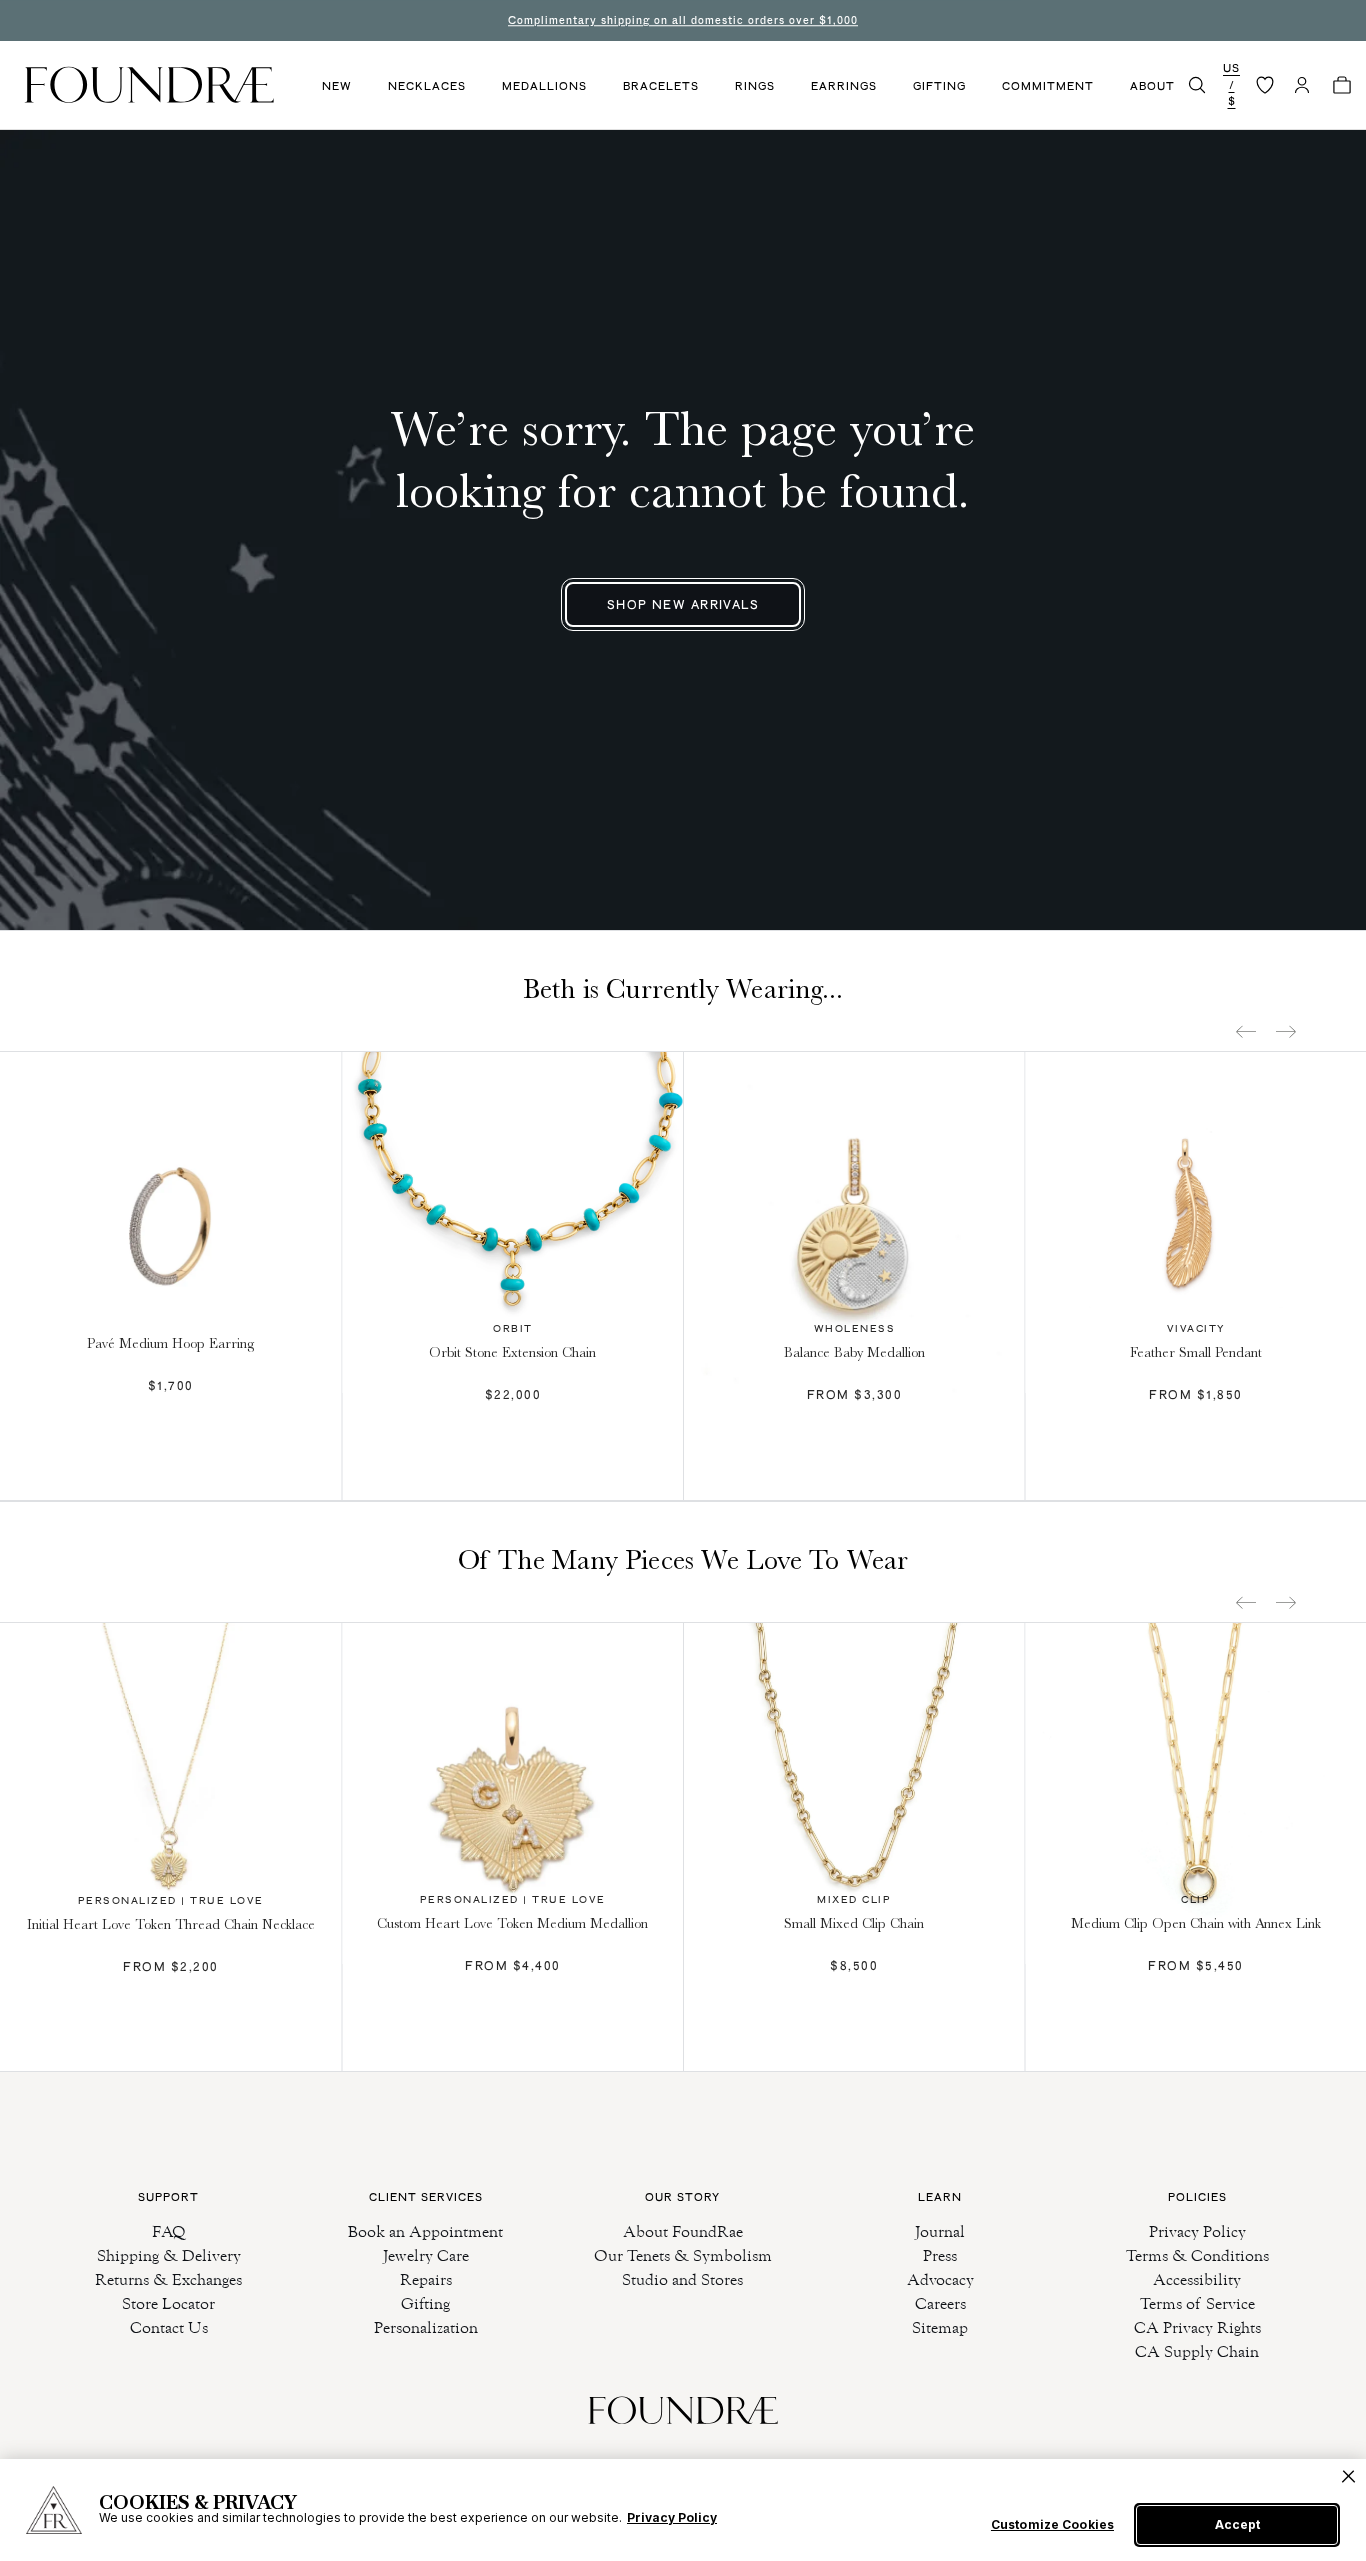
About (1152, 86)
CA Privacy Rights (1197, 2327)
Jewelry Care (426, 2255)
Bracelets (661, 86)
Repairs (426, 2279)
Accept (1237, 2524)
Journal (940, 2231)
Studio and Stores (682, 2279)
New (337, 86)
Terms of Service (1197, 2303)
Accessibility (1197, 2279)
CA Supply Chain (1197, 2351)
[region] (683, 2510)
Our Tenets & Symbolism (683, 2255)
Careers (940, 2303)
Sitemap (940, 2327)
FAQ (169, 2231)
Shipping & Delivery (169, 2255)
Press (940, 2255)
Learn (940, 2197)
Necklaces (427, 86)
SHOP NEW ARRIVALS (683, 604)
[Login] (1302, 85)
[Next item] (1286, 1031)
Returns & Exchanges (168, 2279)
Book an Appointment (425, 2231)
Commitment (1048, 86)
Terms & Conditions (1197, 2255)
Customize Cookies (1052, 2525)
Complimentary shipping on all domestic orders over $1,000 (683, 20)
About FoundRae (683, 2231)
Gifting (939, 86)
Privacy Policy (1197, 2231)
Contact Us (169, 2327)
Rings (755, 86)
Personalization (426, 2327)
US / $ (1231, 84)
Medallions (544, 86)
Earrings (844, 86)
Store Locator (168, 2303)
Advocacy (940, 2279)
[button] (1197, 85)
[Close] (1348, 2476)
